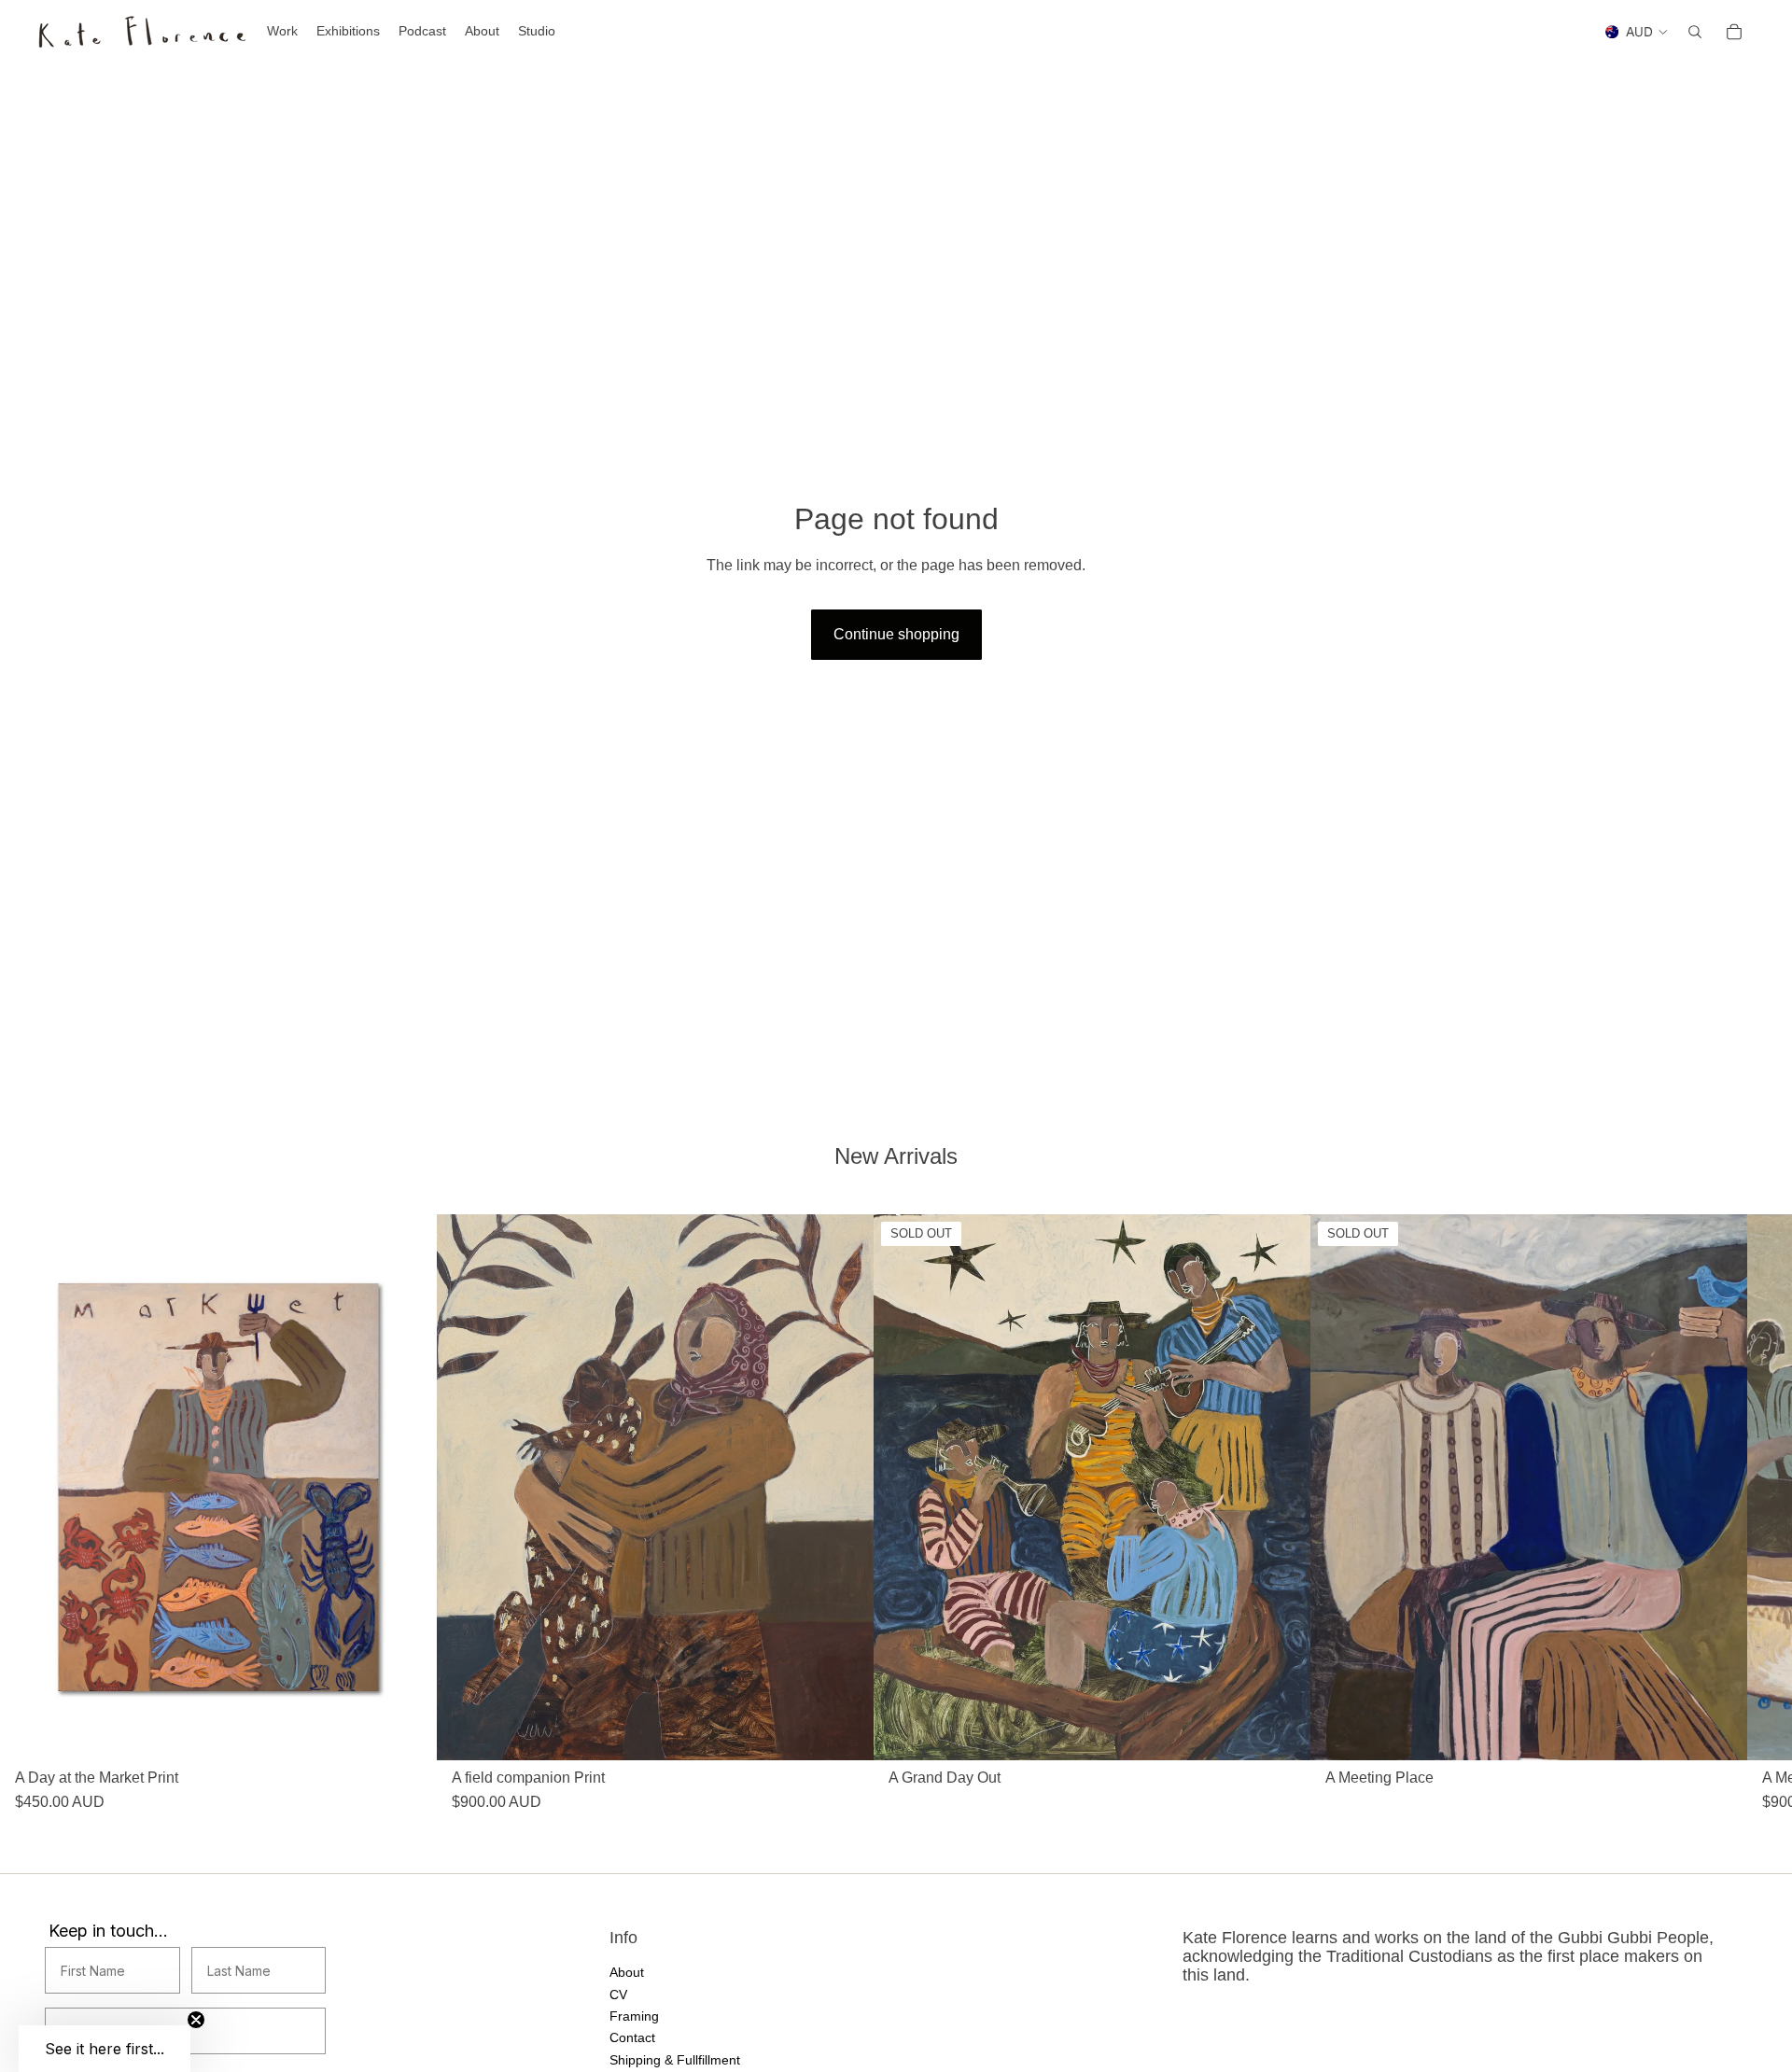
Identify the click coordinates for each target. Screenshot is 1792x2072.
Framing (634, 2016)
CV (618, 1994)
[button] (105, 2049)
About (627, 1972)
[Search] (1695, 32)
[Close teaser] (196, 2020)
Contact (632, 2037)
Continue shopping (896, 634)
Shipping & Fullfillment (675, 2059)
